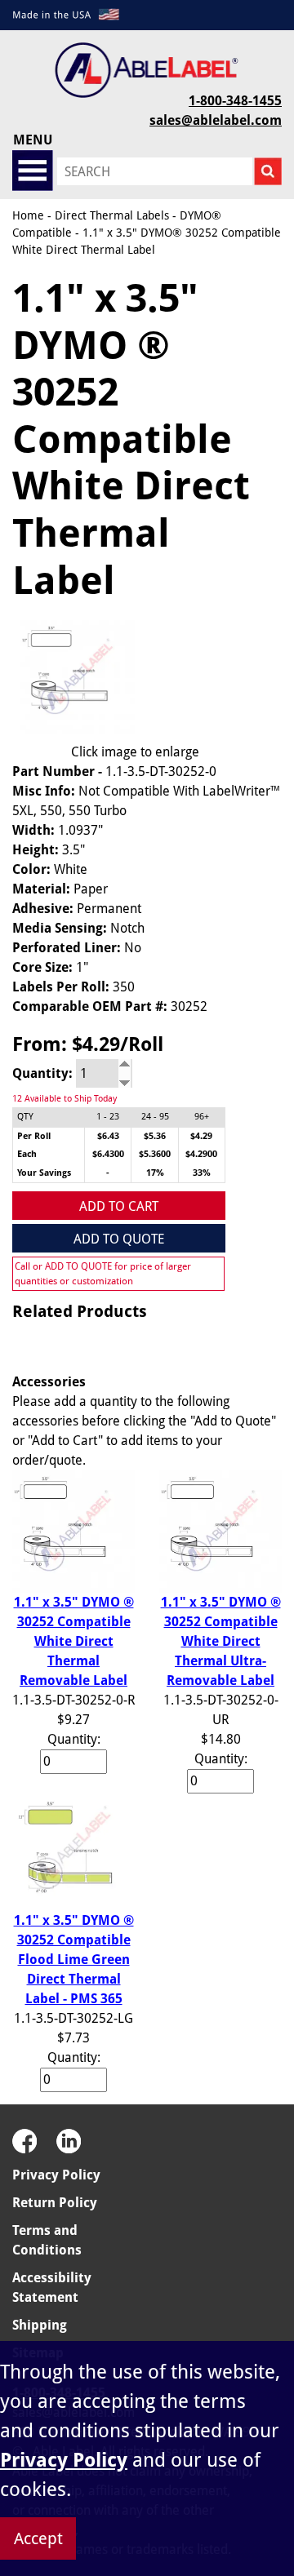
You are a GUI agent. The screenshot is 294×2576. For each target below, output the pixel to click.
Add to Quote (119, 1239)
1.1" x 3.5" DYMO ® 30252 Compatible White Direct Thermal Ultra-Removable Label (221, 1641)
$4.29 (201, 1136)
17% (155, 1173)
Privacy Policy (56, 2175)
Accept (38, 2538)
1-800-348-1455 (235, 101)
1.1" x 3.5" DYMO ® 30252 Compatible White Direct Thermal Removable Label (74, 1641)
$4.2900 (201, 1154)
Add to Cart (119, 1206)
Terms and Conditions (47, 2240)
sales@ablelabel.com (216, 120)
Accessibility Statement (52, 2288)
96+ (202, 1117)
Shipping (40, 2325)
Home (28, 215)
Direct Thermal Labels (112, 215)
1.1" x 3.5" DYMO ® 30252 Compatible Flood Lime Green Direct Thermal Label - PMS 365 (74, 1960)
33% (202, 1173)
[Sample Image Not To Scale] (73, 677)
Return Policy (55, 2203)
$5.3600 (155, 1154)
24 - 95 (155, 1117)
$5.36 (155, 1136)
